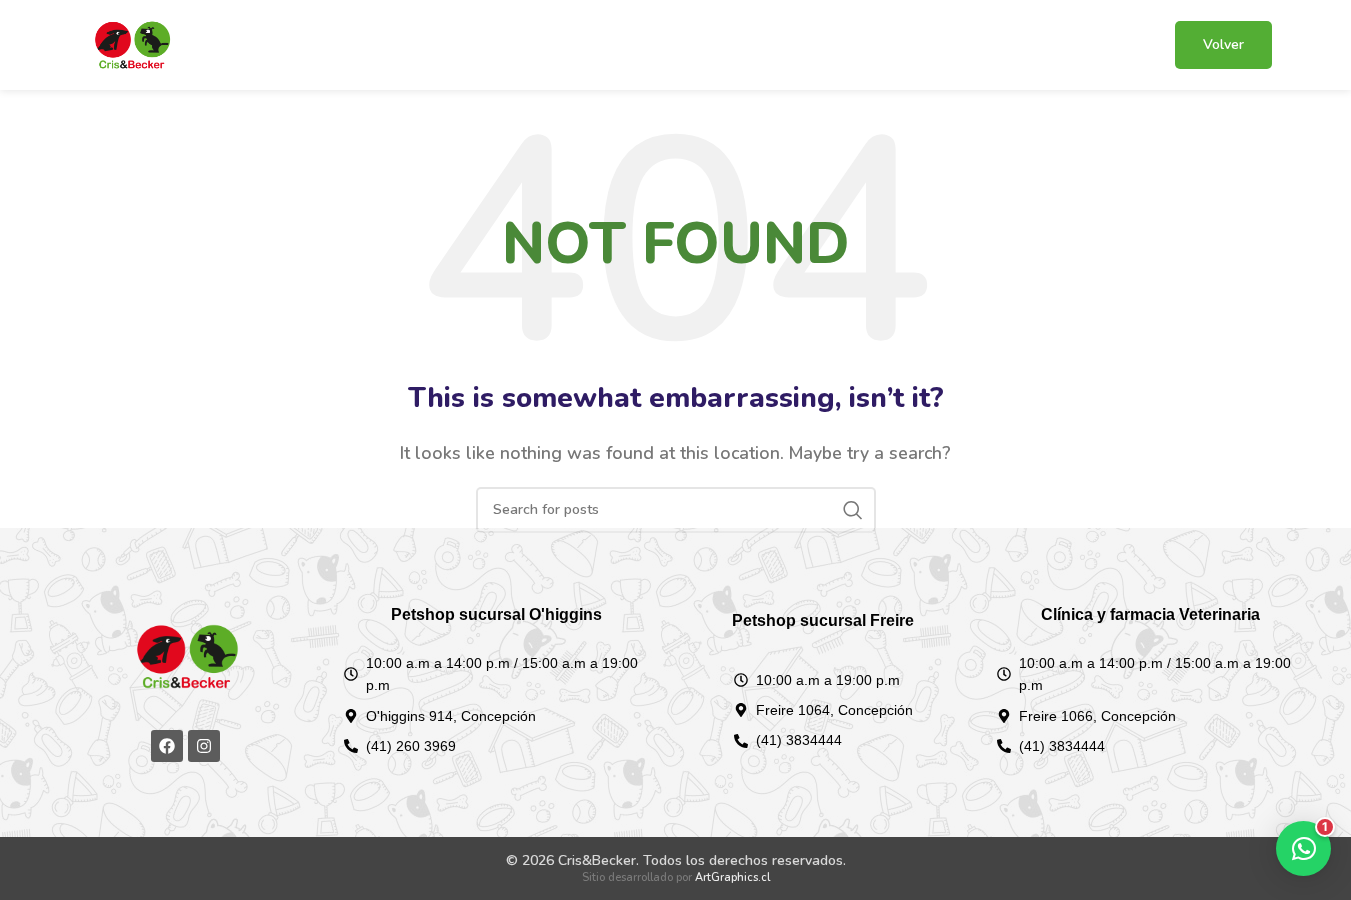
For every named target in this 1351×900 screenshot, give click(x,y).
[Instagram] (204, 746)
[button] (1303, 848)
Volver (1223, 44)
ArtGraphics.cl (732, 877)
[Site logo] (132, 44)
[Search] (853, 510)
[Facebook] (167, 746)
